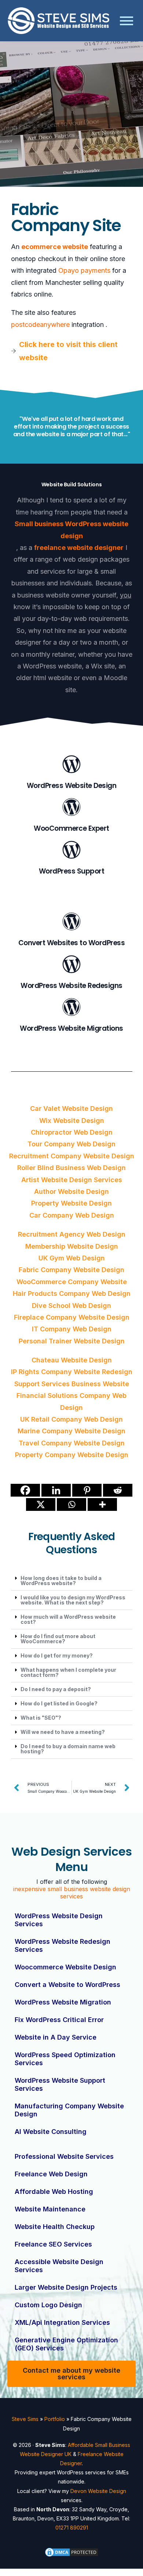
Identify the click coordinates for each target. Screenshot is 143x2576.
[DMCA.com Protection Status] (72, 2552)
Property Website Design (71, 1203)
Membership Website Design (72, 1246)
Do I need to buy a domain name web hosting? (68, 1749)
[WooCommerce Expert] (71, 808)
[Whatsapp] (71, 1504)
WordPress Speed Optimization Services (65, 2059)
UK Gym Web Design (72, 1258)
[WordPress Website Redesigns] (71, 965)
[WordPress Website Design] (71, 765)
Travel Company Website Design (72, 1443)
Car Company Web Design (72, 1215)
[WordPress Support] (71, 851)
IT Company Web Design (72, 1329)
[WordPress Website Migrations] (71, 1008)
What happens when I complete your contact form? (68, 1672)
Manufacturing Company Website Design (69, 2110)
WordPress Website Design (72, 786)
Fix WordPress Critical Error (59, 2020)
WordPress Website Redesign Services (63, 1945)
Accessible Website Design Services (59, 2266)
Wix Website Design (72, 1121)
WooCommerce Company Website (72, 1282)
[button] (72, 1581)
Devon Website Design (98, 2491)
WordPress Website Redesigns (71, 986)
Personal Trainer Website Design (72, 1341)
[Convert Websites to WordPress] (71, 923)
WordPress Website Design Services (59, 1920)
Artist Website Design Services (72, 1180)
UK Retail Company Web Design (71, 1419)
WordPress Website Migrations (71, 1028)
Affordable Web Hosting (54, 2192)
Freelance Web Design (51, 2174)
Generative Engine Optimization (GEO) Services (66, 2344)
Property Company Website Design (72, 1455)
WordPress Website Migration (63, 2002)
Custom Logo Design (48, 2305)
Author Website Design (71, 1191)
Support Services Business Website (72, 1384)
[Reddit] (118, 1490)
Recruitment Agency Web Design (72, 1234)
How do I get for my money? (57, 1655)
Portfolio (55, 2419)
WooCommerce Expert (71, 828)
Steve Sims (25, 2419)
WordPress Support (71, 871)
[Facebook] (25, 1490)
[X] (41, 1504)
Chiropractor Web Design (72, 1132)
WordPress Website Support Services (60, 2084)
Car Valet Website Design (71, 1108)
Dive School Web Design (71, 1306)
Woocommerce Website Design (65, 1967)
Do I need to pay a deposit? (56, 1689)
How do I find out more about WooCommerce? (58, 1639)
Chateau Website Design (72, 1360)
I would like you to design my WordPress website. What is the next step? (73, 1600)
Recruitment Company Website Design (72, 1156)
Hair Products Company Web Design (72, 1293)
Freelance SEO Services (53, 2244)
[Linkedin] (56, 1490)
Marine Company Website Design (71, 1431)
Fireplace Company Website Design (72, 1317)
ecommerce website (55, 247)
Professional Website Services (64, 2156)
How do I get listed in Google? (59, 1703)
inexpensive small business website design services (72, 1893)
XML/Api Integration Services (62, 2322)
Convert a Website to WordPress (67, 1985)
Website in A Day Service (56, 2037)
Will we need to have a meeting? (63, 1732)
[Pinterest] (87, 1490)
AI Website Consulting (51, 2132)
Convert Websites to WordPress (71, 943)
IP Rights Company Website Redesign (72, 1372)
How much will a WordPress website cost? (68, 1619)
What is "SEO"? (41, 1718)
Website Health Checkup (55, 2227)
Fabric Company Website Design (71, 1270)
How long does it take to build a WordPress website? (61, 1581)
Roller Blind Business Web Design (71, 1168)
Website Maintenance (50, 2209)
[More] (102, 1504)
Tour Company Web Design (71, 1144)
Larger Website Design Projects (66, 2287)
